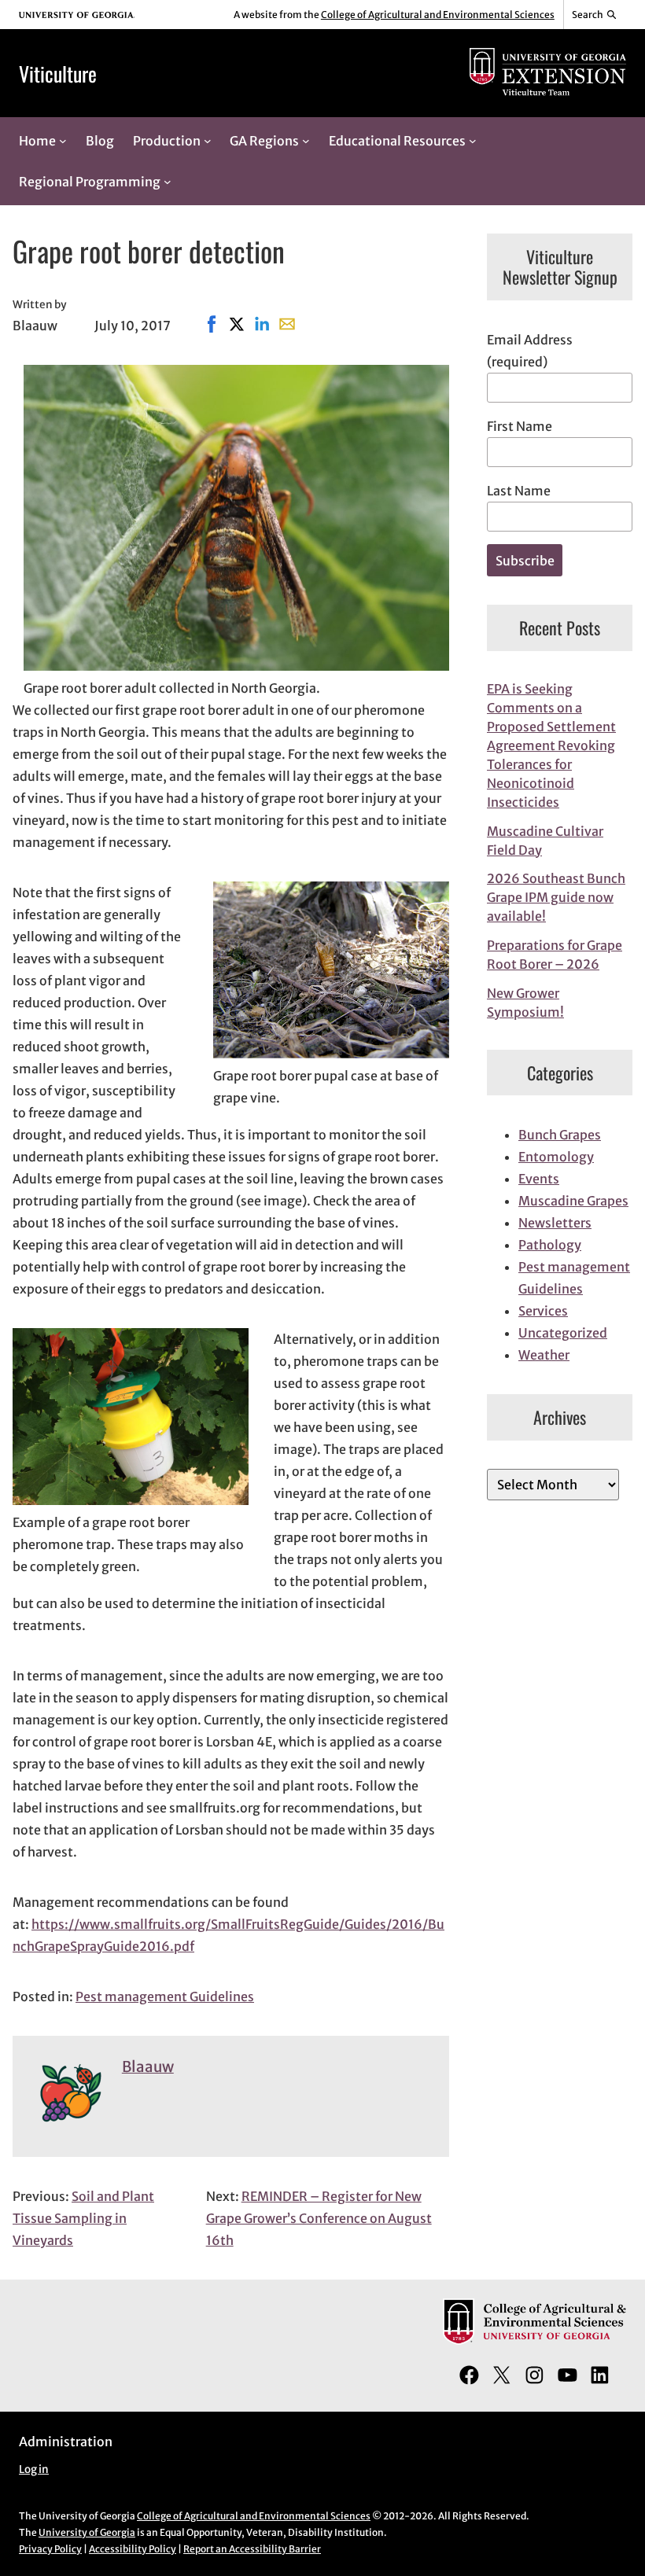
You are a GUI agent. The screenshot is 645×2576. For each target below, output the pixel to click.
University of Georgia (87, 2532)
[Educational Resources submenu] (473, 141)
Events (539, 1179)
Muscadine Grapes (573, 1201)
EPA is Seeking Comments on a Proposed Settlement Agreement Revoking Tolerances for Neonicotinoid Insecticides (551, 745)
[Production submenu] (208, 141)
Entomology (556, 1157)
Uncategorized (563, 1333)
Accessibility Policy (133, 2549)
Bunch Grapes (560, 1135)
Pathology (550, 1245)
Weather (544, 1355)
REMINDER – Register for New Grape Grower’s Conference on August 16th (319, 2218)
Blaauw (148, 2067)
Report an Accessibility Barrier (252, 2549)
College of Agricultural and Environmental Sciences (438, 15)
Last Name (519, 491)
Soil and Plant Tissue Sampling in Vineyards (83, 2218)
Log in (34, 2469)
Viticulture (58, 73)
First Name (520, 426)
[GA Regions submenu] (306, 141)
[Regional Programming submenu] (168, 182)
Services (543, 1311)
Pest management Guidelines (165, 1996)
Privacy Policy (50, 2549)
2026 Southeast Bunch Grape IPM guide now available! (556, 897)
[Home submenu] (63, 141)
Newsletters (555, 1223)
